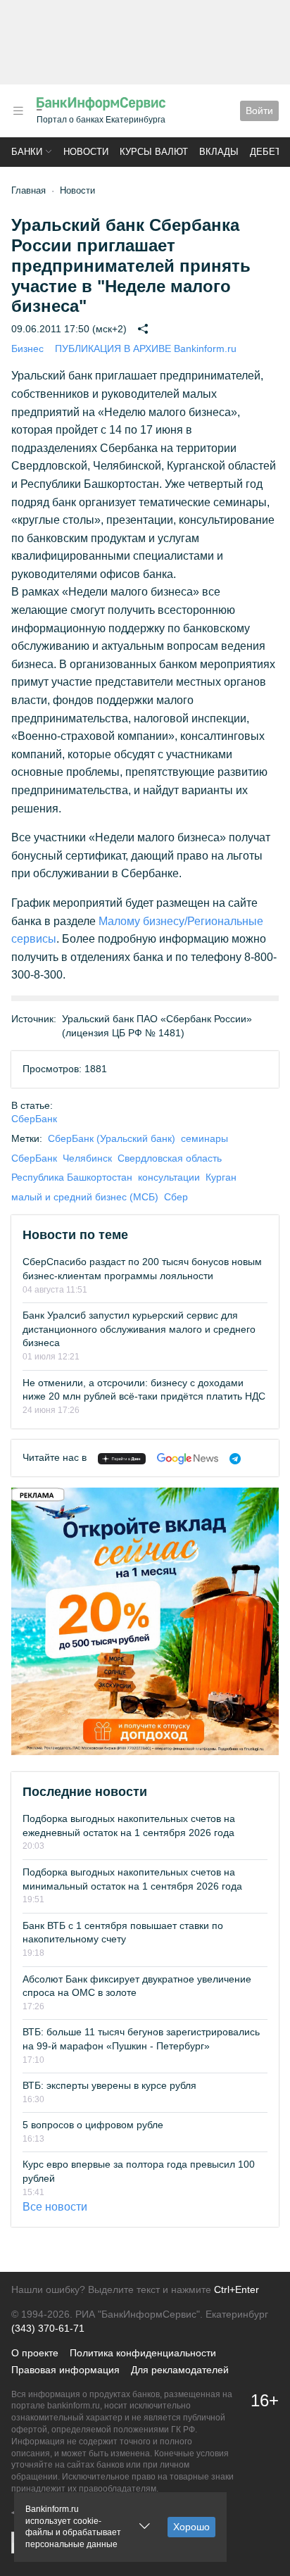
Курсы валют (154, 152)
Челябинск (87, 1158)
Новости (86, 152)
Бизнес (27, 348)
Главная (29, 190)
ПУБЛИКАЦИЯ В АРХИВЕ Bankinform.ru (146, 348)
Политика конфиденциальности (143, 2353)
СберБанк (34, 1119)
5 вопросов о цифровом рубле (93, 2125)
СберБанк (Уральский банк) (112, 1138)
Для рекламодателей (180, 2370)
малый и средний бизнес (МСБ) (85, 1197)
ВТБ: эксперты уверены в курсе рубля (109, 2085)
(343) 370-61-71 (48, 2328)
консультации (169, 1177)
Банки (27, 152)
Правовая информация (65, 2370)
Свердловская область (170, 1158)
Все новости (55, 2207)
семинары (204, 1138)
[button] (18, 111)
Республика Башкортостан (72, 1177)
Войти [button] (259, 111)
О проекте (35, 2353)
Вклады (219, 152)
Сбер (176, 1197)
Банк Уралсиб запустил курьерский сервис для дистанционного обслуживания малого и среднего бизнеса (139, 1329)
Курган (221, 1177)
